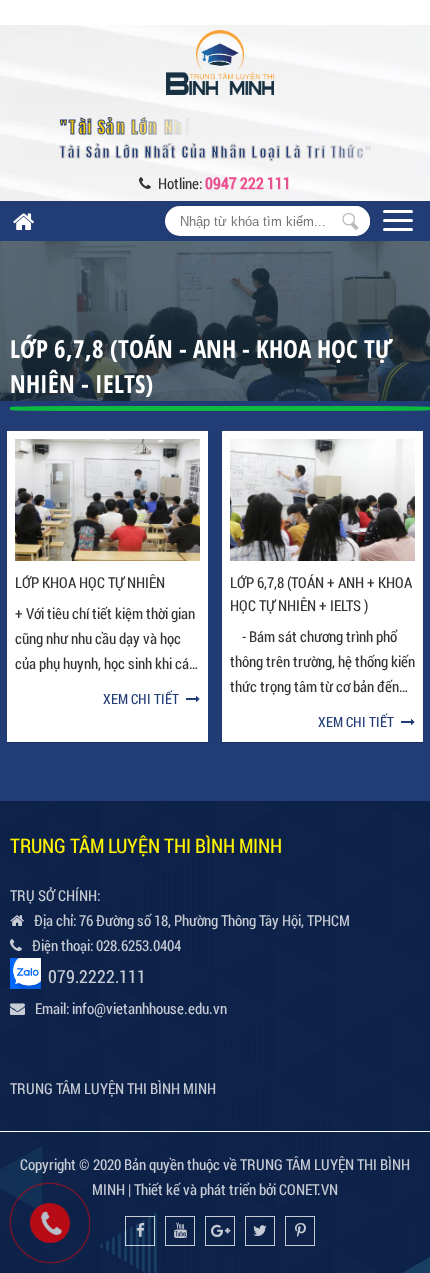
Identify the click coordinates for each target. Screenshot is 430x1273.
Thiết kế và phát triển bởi (205, 1189)
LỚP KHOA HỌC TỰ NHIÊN (90, 582)
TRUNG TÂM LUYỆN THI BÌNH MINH (113, 1088)
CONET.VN (308, 1189)
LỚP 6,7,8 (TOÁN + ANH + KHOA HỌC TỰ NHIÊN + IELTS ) (321, 593)
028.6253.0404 (138, 945)
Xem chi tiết (141, 698)
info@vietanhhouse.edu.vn (149, 1008)
